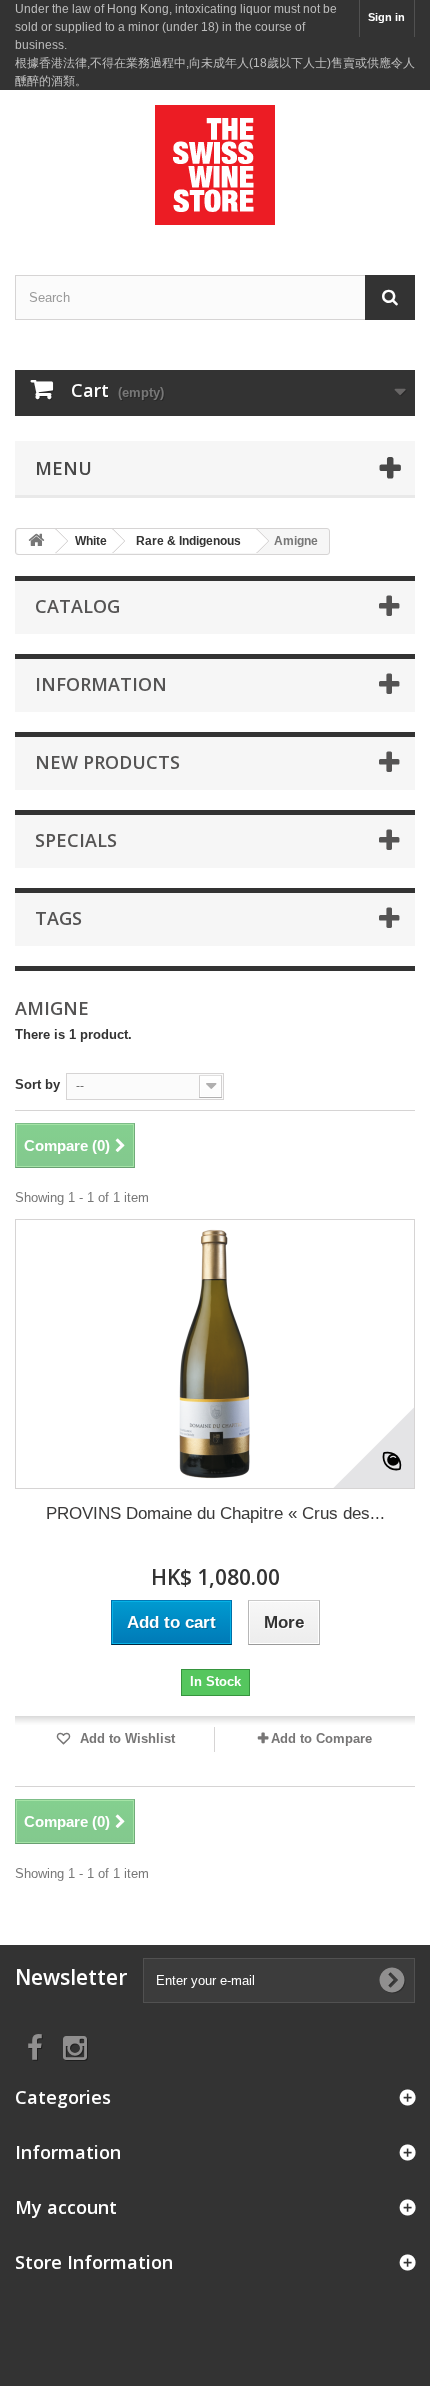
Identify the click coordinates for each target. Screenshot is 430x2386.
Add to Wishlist (125, 1738)
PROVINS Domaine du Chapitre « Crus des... (215, 1513)
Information (101, 684)
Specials (76, 840)
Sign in (386, 17)
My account (66, 2207)
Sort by (37, 1084)
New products (107, 762)
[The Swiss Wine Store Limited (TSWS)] (215, 165)
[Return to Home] (36, 541)
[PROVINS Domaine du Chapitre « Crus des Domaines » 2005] (215, 1354)
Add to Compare (321, 1738)
